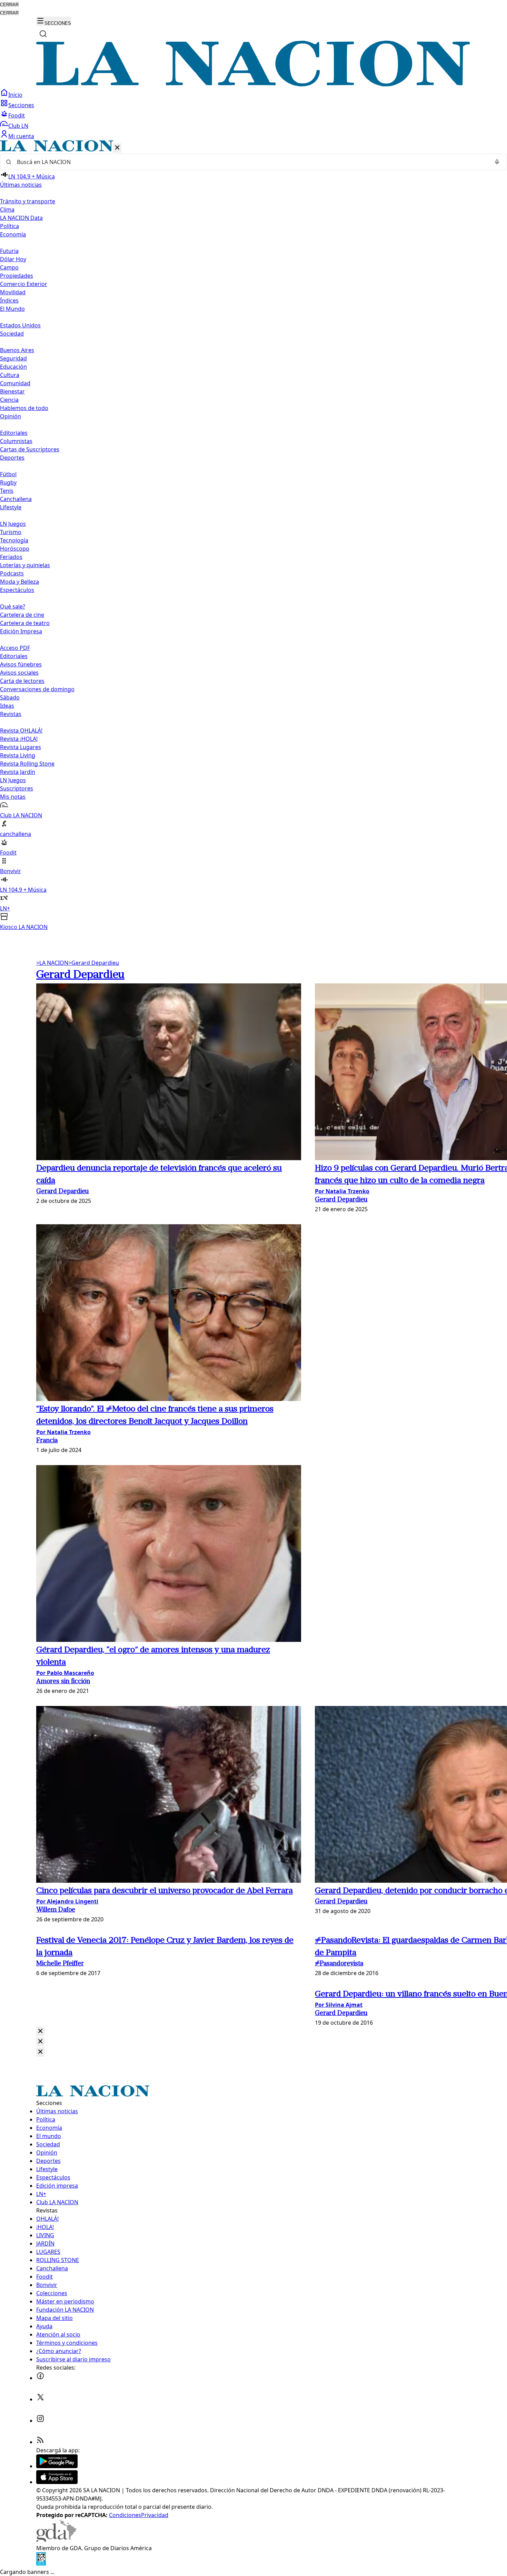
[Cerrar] (117, 148)
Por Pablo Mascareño (65, 1673)
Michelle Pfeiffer (60, 1964)
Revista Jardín (18, 772)
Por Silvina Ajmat (339, 2005)
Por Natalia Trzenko (342, 1191)
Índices (9, 300)
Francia (47, 1441)
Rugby (8, 482)
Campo (9, 267)
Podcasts (12, 573)
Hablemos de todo (24, 408)
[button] (254, 536)
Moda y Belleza (19, 582)
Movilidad (13, 292)
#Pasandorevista (339, 1964)
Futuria (9, 251)
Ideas (7, 706)
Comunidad (15, 383)
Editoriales (14, 433)
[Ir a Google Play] (57, 2466)
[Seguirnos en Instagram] (40, 2421)
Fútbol (8, 474)
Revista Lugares (21, 747)
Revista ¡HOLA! (19, 739)
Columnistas (16, 441)
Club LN (18, 126)
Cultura (10, 375)
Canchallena (16, 499)
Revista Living (18, 755)
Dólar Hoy (13, 259)
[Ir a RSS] (40, 2442)
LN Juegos (13, 524)
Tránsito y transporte (28, 201)
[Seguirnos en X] (40, 2399)
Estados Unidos (20, 325)
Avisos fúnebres (21, 664)
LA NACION (52, 963)
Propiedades (17, 276)
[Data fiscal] (41, 2564)
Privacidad (155, 2515)
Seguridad (13, 358)
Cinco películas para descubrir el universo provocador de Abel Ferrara (165, 1891)
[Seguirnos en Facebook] (40, 2378)
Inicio (15, 95)
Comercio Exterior (24, 284)
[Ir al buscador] (43, 34)
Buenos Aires (17, 350)
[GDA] (56, 2540)
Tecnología (14, 540)
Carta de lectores (22, 681)
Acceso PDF (15, 648)
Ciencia (9, 400)
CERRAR (9, 5)
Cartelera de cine (22, 615)
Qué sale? (13, 606)
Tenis (7, 491)
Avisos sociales (19, 673)
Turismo (11, 532)
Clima (7, 209)
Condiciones (125, 2515)
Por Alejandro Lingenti (67, 1901)
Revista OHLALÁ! (21, 730)
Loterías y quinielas (25, 565)
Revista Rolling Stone (27, 764)
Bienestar (12, 391)
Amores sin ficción (63, 1682)
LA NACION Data (21, 218)
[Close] (40, 2031)
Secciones (21, 105)
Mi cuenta (21, 136)
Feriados (11, 557)
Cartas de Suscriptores (30, 449)
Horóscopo (15, 549)
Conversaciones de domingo (37, 689)
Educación (13, 367)
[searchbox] (251, 162)
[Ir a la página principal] (254, 84)
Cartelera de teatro (25, 623)
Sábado (10, 697)
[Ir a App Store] (57, 2482)
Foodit (17, 115)
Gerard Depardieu (94, 963)
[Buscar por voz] (497, 162)
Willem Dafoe (56, 1910)
